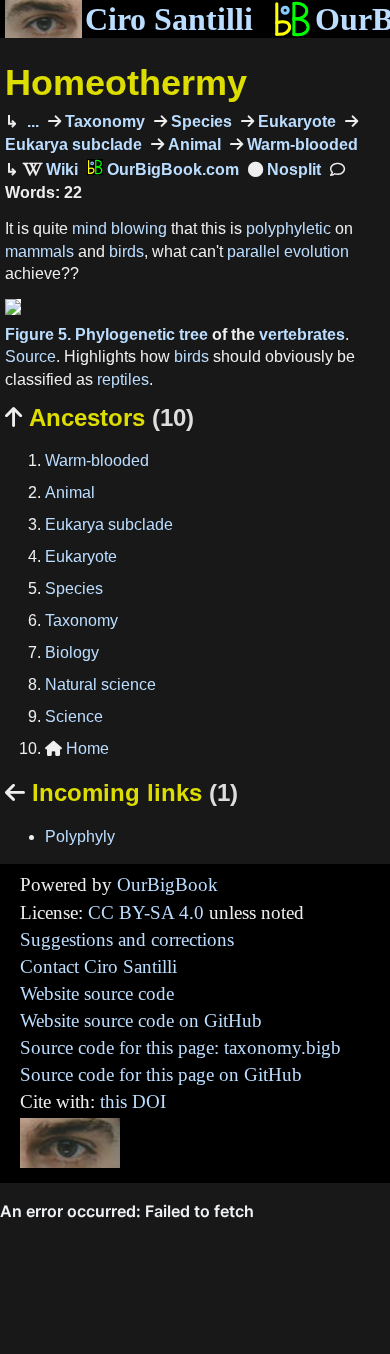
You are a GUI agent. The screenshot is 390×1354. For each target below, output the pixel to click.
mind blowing (119, 228)
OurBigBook (167, 884)
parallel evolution (288, 251)
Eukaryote (295, 121)
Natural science (100, 684)
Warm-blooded (300, 144)
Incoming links (121, 792)
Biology (72, 652)
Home (77, 748)
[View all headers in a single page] (284, 169)
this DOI (133, 1101)
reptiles (123, 379)
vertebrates (302, 334)
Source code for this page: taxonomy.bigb (180, 1047)
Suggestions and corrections (127, 939)
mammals (39, 251)
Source (30, 356)
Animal (192, 144)
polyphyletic (288, 228)
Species (199, 121)
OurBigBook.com (171, 169)
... (31, 121)
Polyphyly (80, 836)
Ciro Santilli (169, 19)
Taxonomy (103, 121)
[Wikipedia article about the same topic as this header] (50, 169)
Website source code (97, 993)
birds (126, 251)
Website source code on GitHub (141, 1020)
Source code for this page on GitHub (161, 1074)
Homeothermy (126, 82)
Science (74, 716)
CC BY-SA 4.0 (146, 912)
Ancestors (99, 417)
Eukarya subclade (109, 524)
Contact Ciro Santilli (98, 966)
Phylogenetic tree (141, 334)
